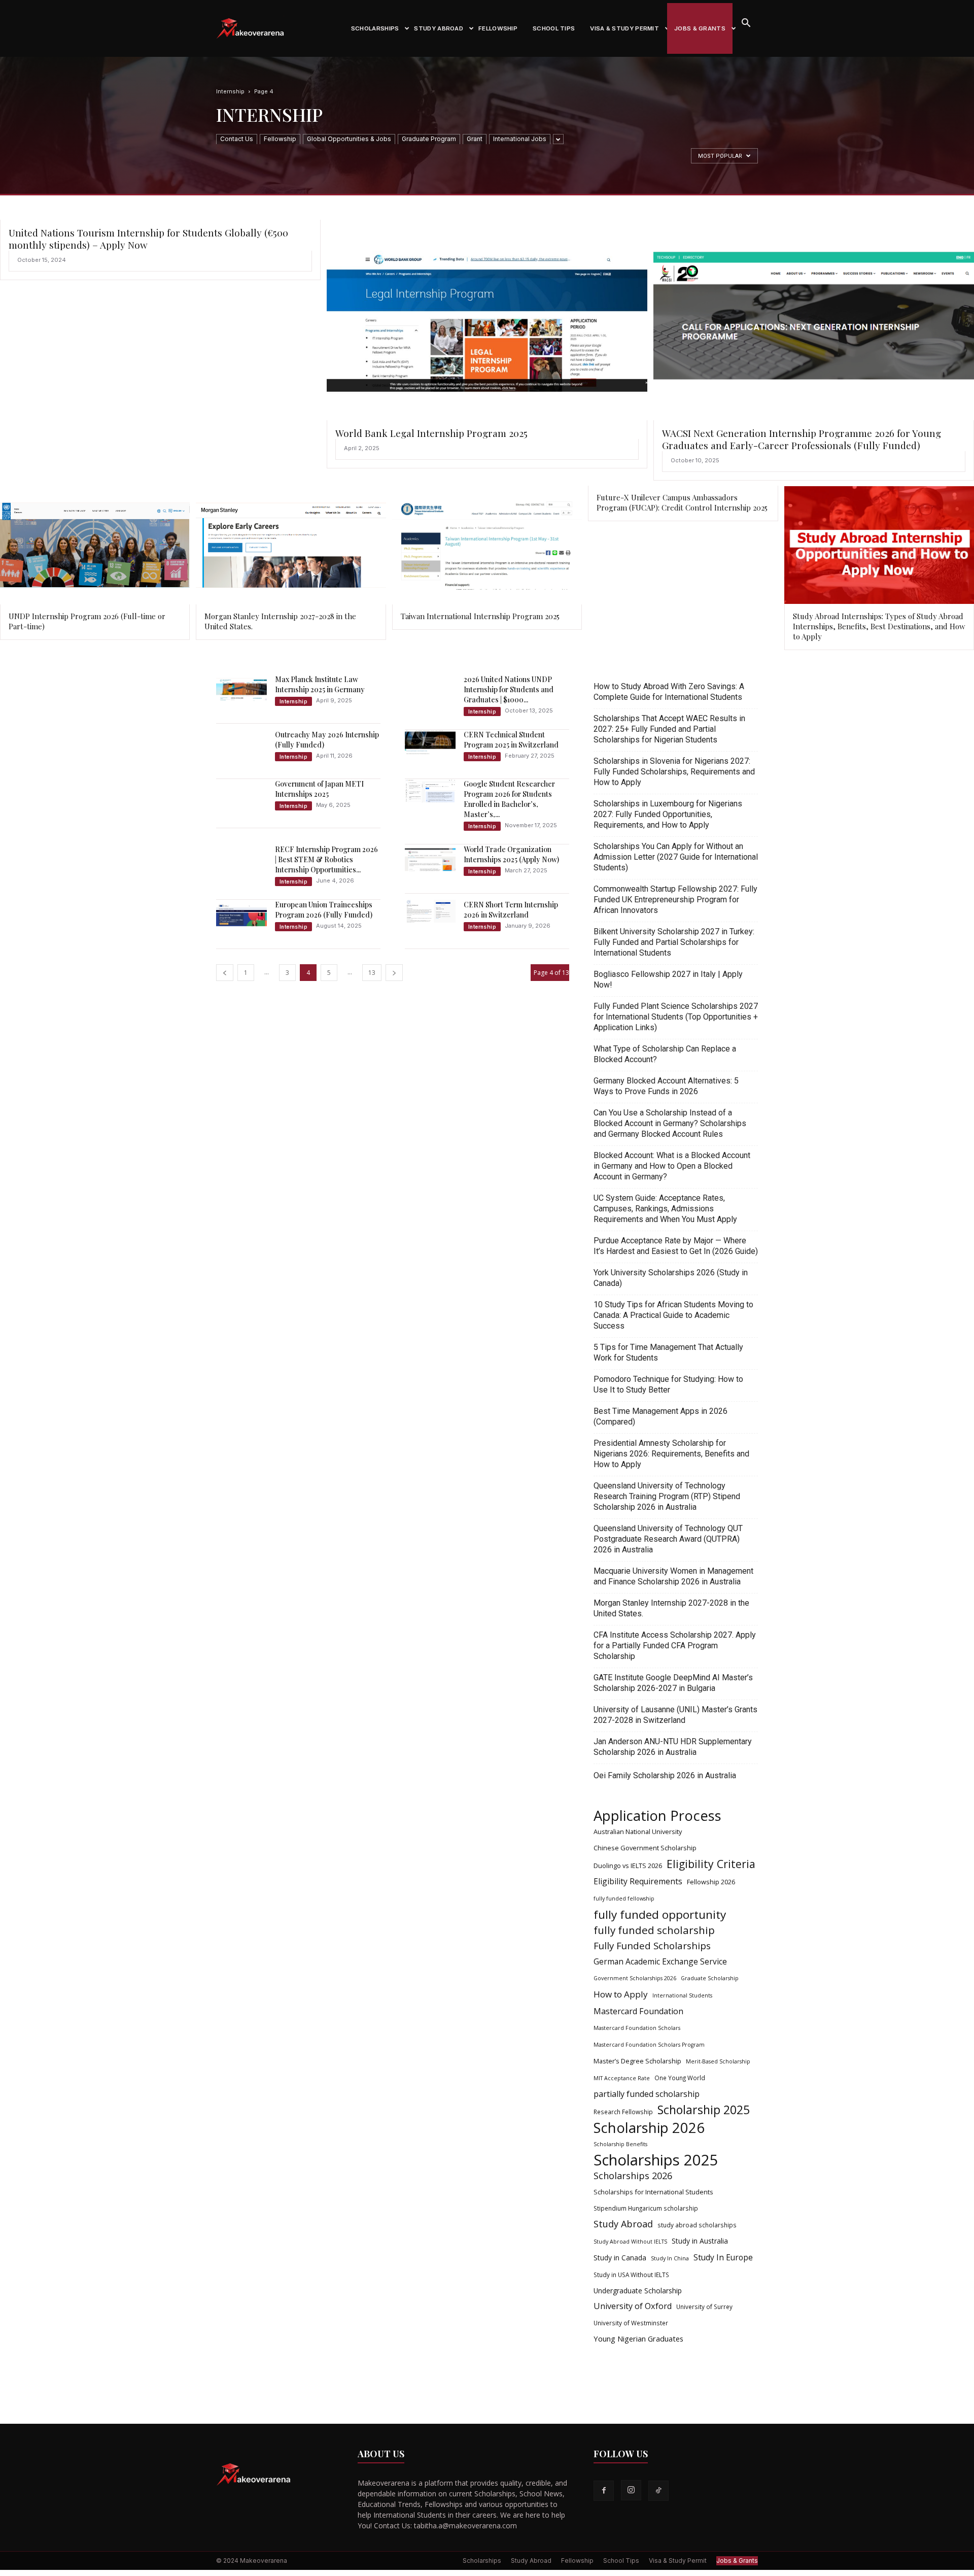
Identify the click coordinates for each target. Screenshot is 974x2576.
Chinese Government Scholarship (645, 1848)
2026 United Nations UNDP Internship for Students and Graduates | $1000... (509, 689)
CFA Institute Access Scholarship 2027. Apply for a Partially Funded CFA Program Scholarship (675, 1646)
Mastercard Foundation (638, 2011)
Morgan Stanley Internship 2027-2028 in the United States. (671, 1608)
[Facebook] (604, 2491)
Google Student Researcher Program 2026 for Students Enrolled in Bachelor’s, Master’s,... (509, 799)
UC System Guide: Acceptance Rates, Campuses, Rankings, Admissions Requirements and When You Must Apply (665, 1209)
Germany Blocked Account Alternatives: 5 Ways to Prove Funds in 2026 (666, 1086)
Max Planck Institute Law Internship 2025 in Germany (320, 684)
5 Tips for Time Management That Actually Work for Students (668, 1352)
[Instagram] (631, 2490)
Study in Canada (620, 2258)
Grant (475, 139)
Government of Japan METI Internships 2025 (319, 789)
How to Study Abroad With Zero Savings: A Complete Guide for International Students (669, 692)
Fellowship (498, 28)
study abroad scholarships (697, 2225)
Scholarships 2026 (633, 2176)
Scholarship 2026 (649, 2128)
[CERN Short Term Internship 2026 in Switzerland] (430, 911)
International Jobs (520, 139)
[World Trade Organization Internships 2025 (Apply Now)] (430, 859)
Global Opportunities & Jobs (349, 139)
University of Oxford (633, 2306)
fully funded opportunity (660, 1914)
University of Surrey (704, 2307)
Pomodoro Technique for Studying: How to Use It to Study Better (668, 1384)
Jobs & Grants (700, 28)
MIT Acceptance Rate (622, 2078)
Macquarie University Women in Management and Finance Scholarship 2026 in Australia (673, 1576)
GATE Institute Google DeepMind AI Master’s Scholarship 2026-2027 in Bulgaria (673, 1683)
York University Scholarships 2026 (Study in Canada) (671, 1278)
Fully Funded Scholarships (652, 1946)
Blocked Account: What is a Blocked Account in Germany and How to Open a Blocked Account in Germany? (672, 1166)
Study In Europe (723, 2258)
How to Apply (621, 1994)
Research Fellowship (623, 2112)
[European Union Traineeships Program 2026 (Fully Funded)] (241, 915)
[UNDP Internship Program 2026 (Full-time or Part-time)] (95, 545)
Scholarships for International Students (653, 2192)
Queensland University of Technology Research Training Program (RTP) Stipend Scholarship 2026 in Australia (667, 1496)
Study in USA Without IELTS (631, 2275)
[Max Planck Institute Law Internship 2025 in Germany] (241, 689)
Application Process (657, 1816)
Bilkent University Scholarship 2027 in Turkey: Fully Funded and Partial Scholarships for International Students (674, 942)
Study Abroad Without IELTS (630, 2242)
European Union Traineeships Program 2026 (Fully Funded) (324, 910)
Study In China (670, 2258)
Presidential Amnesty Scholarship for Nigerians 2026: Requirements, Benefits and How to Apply (671, 1454)
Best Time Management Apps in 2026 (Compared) (660, 1416)
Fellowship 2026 (711, 1882)
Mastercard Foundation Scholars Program (649, 2045)
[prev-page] (225, 973)
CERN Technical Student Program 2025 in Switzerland (511, 740)
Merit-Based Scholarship (718, 2061)
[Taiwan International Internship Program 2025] (487, 545)
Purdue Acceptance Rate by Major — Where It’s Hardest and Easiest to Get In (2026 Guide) (676, 1246)
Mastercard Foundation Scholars (637, 2028)
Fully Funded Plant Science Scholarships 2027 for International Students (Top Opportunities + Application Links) (676, 1017)
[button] (746, 24)
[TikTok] (658, 2491)
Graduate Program (429, 139)
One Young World (680, 2078)
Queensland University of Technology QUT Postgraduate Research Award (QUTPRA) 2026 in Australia (668, 1539)
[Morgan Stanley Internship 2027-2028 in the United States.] (291, 545)
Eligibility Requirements (638, 1882)
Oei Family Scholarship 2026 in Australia (665, 1775)
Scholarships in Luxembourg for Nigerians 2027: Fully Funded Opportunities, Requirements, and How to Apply (668, 814)
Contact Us (237, 139)
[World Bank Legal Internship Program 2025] (487, 320)
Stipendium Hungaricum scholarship (646, 2208)
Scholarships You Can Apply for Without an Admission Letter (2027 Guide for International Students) (676, 857)
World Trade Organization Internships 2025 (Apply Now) (511, 854)
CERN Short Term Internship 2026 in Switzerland (511, 910)
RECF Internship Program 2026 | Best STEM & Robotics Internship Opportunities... (326, 859)
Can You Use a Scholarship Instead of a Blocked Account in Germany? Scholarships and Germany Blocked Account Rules (670, 1123)
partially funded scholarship (647, 2094)
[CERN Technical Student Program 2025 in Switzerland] (430, 742)
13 (372, 973)
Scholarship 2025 (704, 2110)
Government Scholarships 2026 (635, 1978)
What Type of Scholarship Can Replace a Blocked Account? (665, 1054)
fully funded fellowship (624, 1899)
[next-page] (394, 973)
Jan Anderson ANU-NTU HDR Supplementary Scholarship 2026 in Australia (673, 1747)
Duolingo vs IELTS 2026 (628, 1866)
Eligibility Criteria (711, 1864)
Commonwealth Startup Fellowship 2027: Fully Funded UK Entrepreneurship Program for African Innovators (675, 900)
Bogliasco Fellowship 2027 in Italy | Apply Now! (668, 979)
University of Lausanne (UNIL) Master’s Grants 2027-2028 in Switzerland (675, 1715)
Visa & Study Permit (624, 28)
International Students (682, 1995)
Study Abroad (439, 28)
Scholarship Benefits (620, 2144)
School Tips (554, 28)
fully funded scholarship (654, 1930)
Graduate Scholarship (710, 1978)
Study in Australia (700, 2241)
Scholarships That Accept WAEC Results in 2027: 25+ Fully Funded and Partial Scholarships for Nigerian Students (669, 729)
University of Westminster (631, 2323)
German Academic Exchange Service (660, 1962)
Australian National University (638, 1832)
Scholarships (375, 28)
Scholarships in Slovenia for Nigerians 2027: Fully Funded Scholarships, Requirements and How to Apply (674, 772)
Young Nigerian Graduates (638, 2338)
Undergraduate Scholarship (638, 2291)
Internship (230, 91)
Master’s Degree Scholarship (637, 2061)
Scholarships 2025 (656, 2160)
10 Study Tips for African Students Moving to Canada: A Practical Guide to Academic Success (673, 1315)
